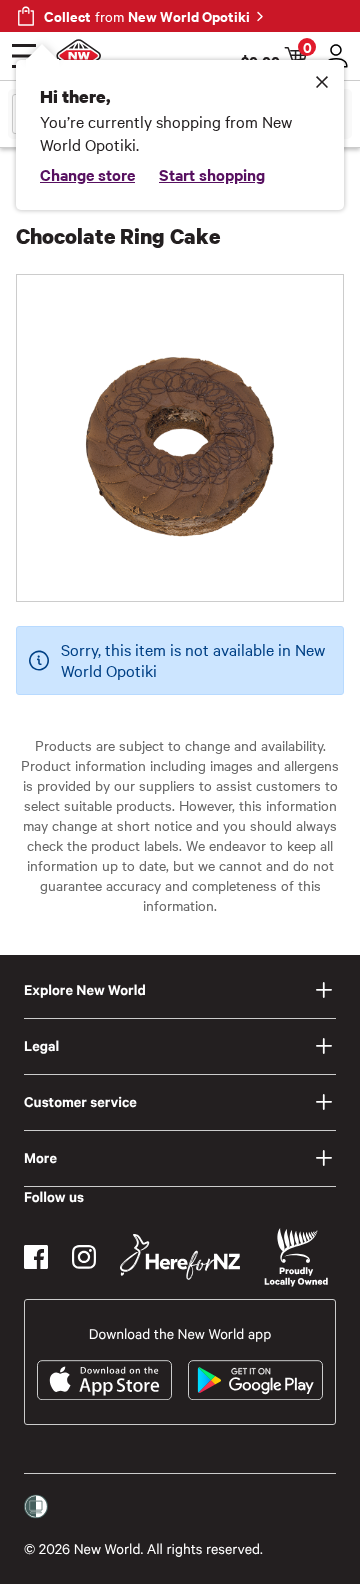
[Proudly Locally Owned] (296, 1257)
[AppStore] (104, 1380)
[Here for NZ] (180, 1257)
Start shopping (212, 174)
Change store (87, 174)
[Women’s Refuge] (36, 1507)
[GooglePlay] (255, 1380)
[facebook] (36, 1257)
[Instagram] (84, 1257)
